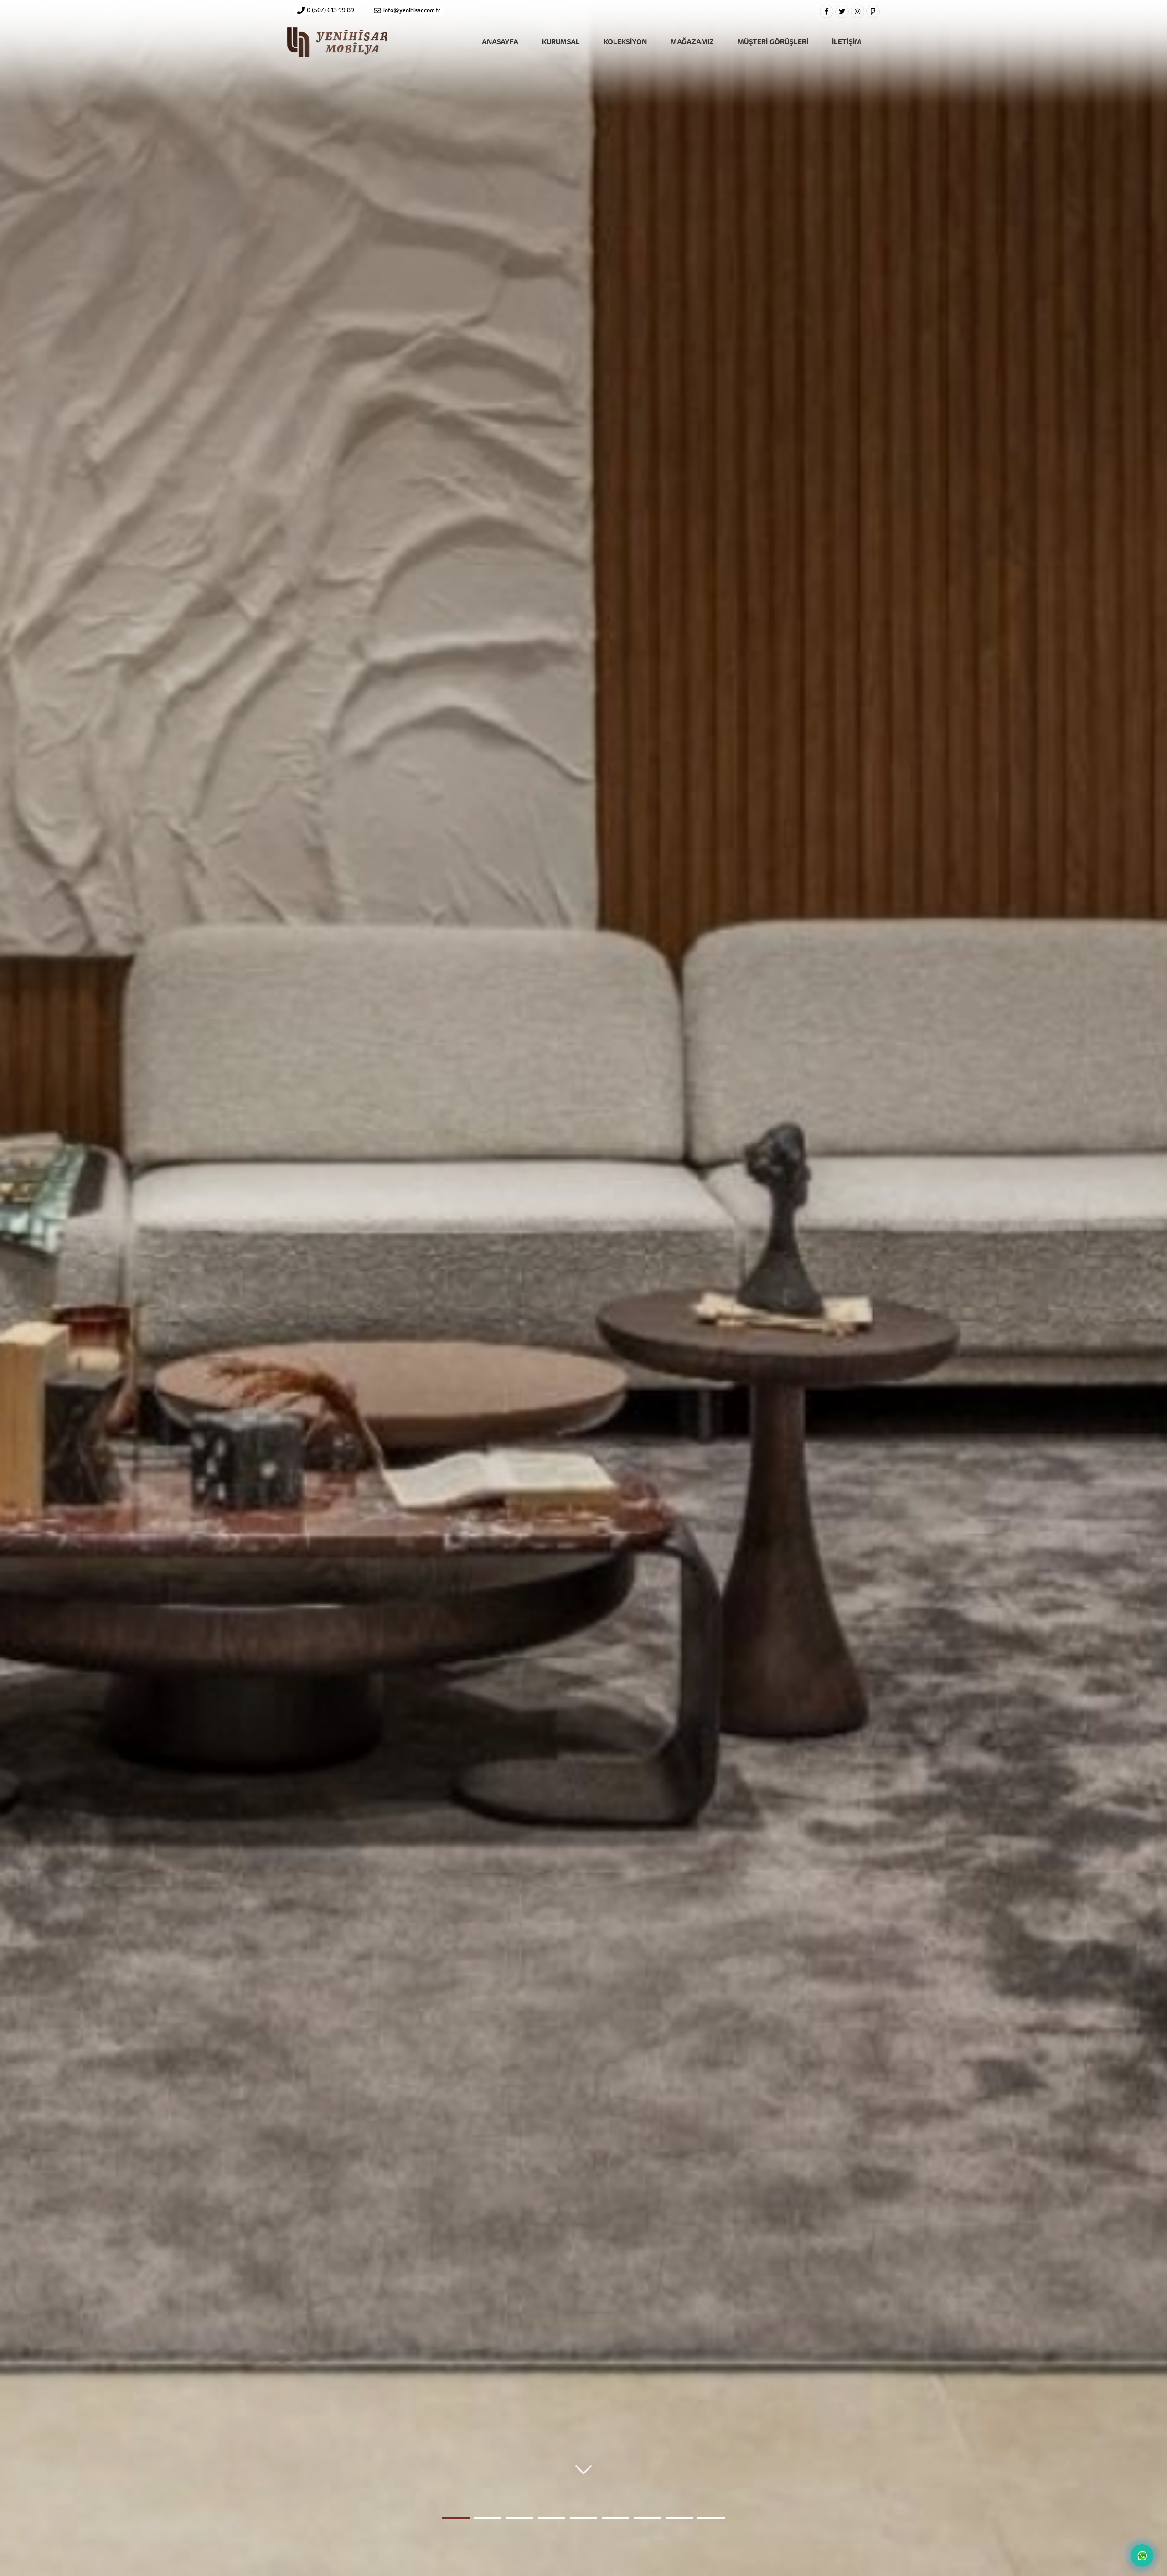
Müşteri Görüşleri (773, 41)
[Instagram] (857, 11)
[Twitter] (842, 11)
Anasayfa (500, 41)
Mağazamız (692, 41)
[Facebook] (826, 11)
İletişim (847, 41)
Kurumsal (561, 41)
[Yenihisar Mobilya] (337, 51)
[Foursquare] (873, 11)
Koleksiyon (625, 41)
